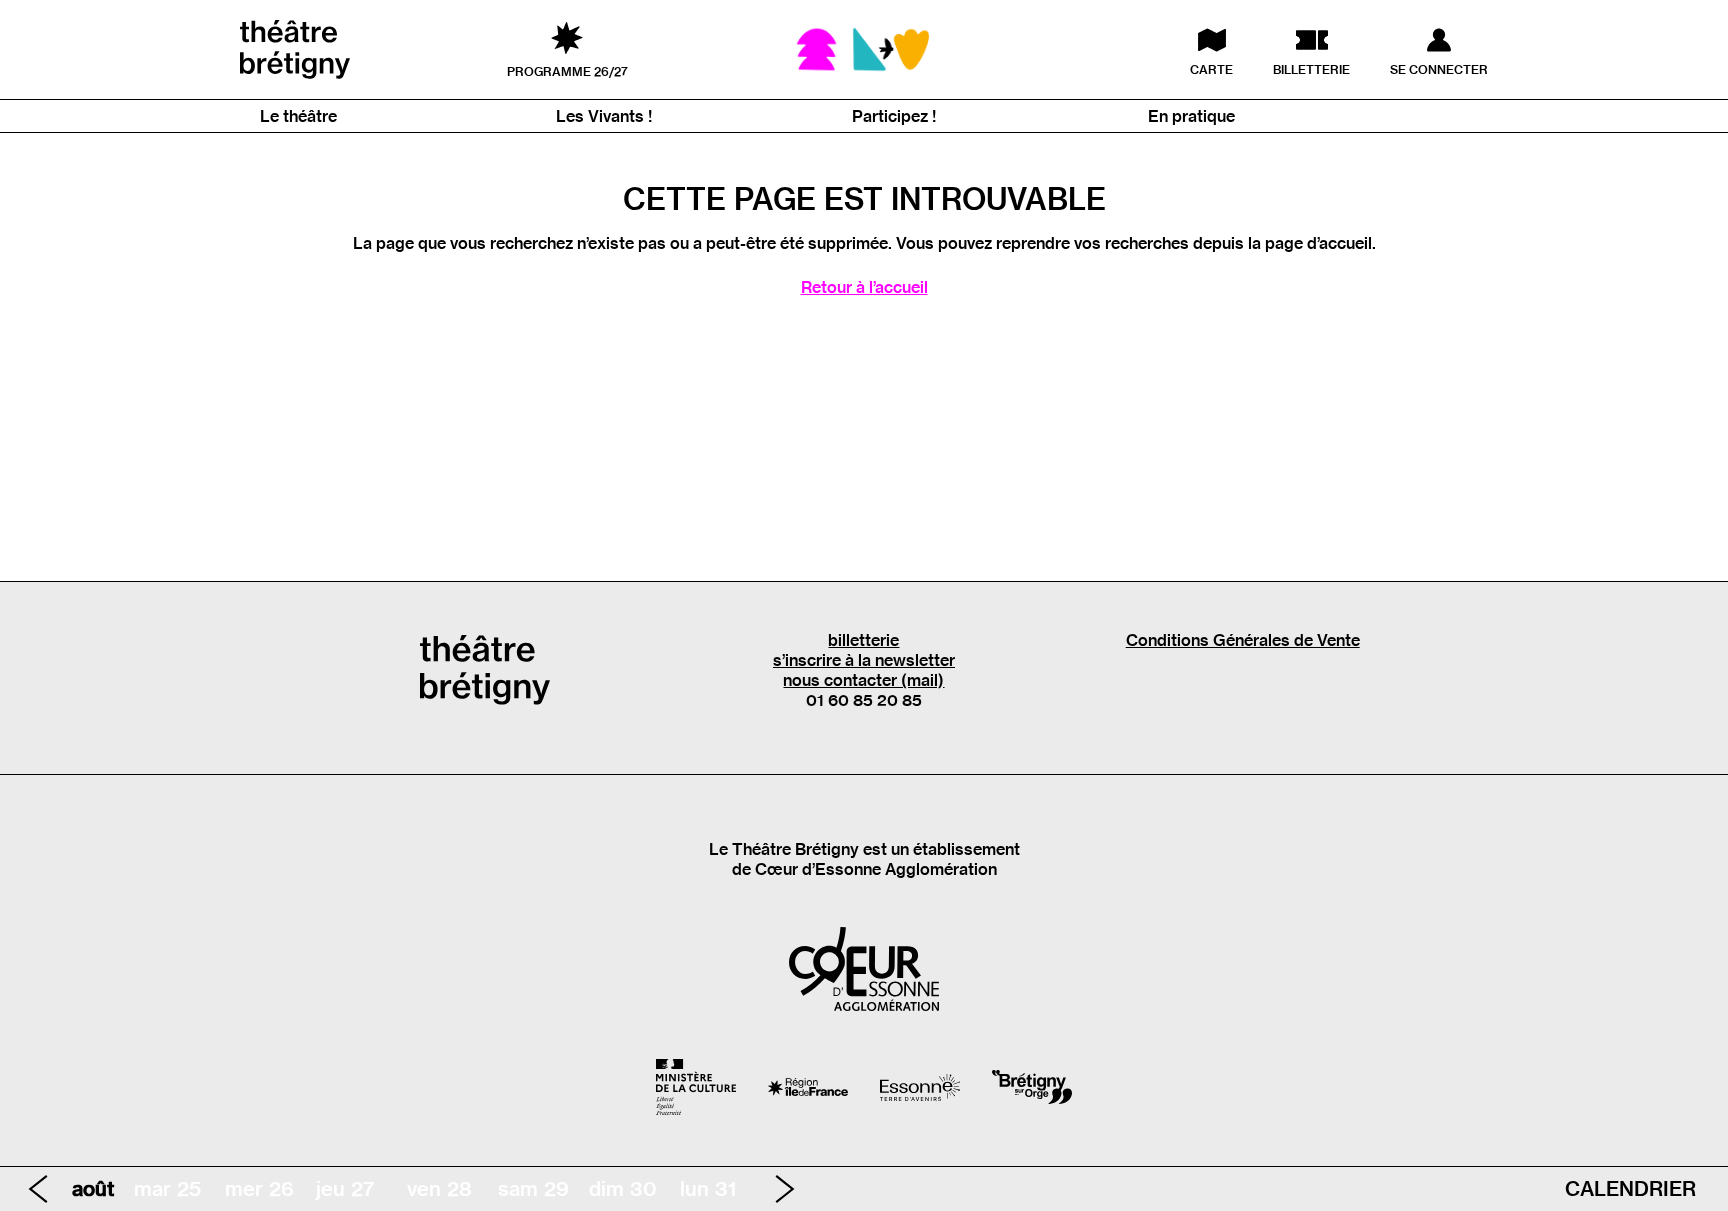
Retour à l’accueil (864, 287)
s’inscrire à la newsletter (864, 660)
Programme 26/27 (567, 71)
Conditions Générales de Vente (1243, 640)
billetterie (863, 640)
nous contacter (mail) (863, 680)
